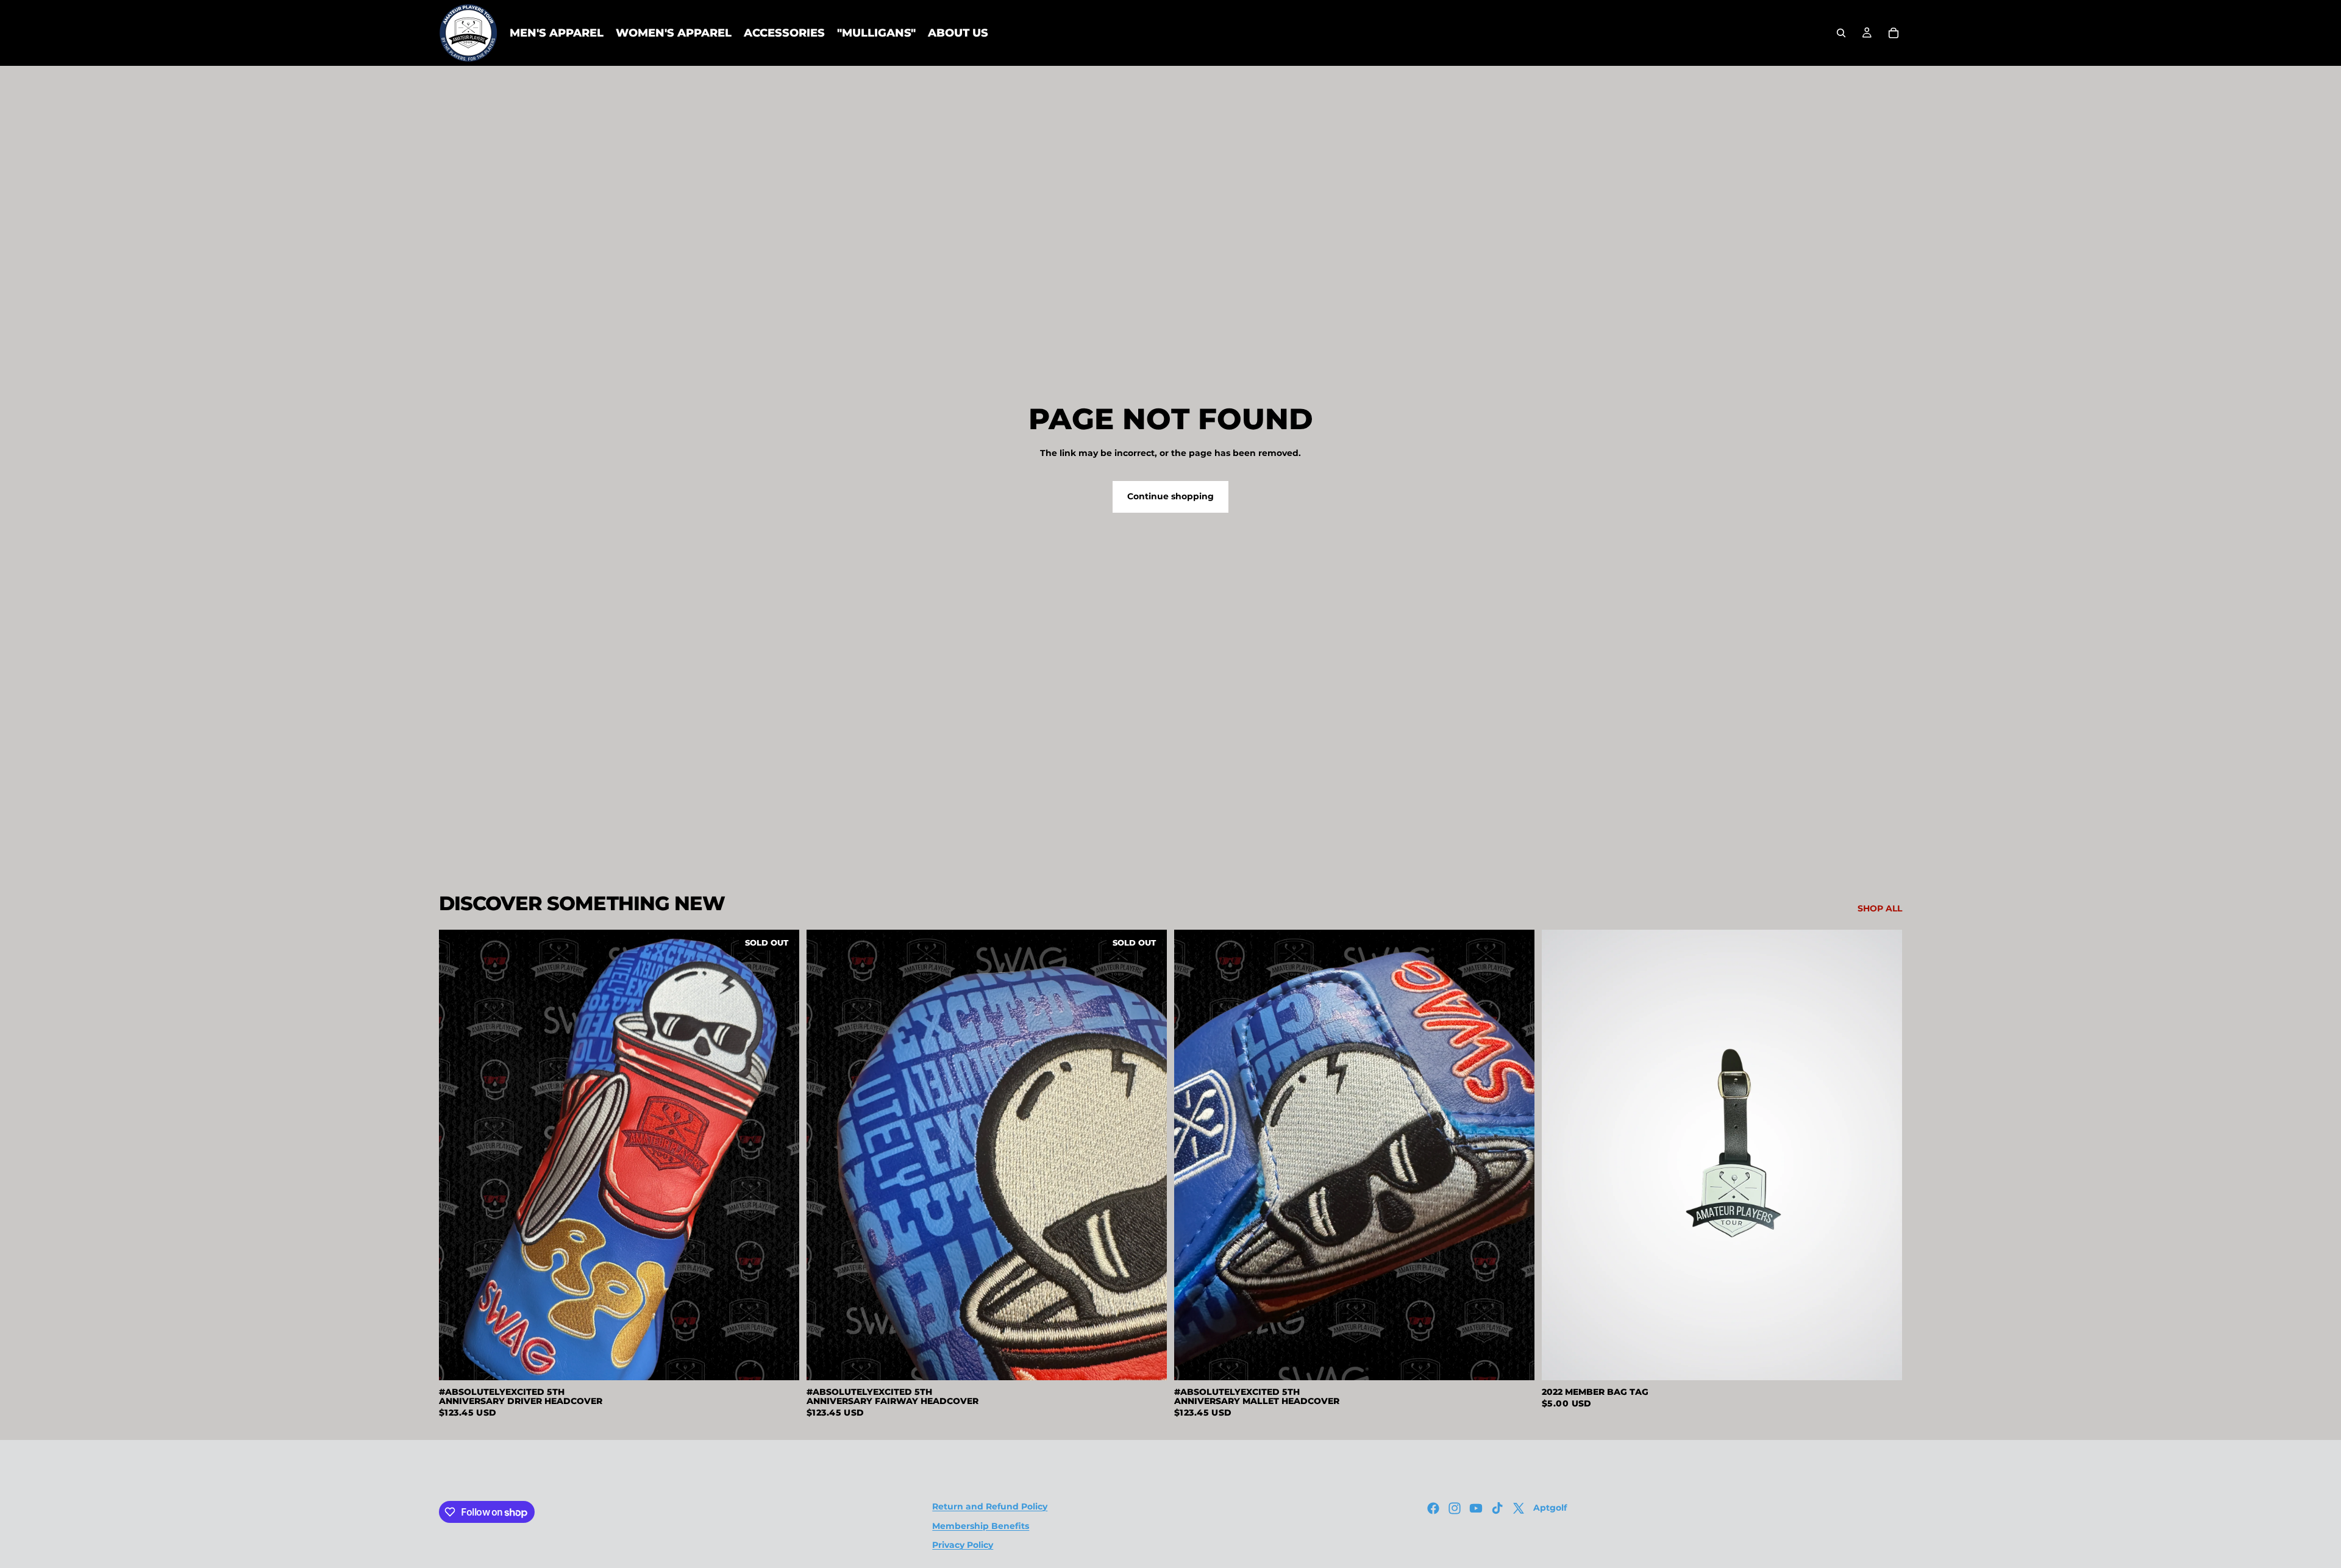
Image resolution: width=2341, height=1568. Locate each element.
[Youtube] (1476, 1508)
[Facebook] (1433, 1508)
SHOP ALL (1880, 908)
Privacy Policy (963, 1545)
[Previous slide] (457, 1155)
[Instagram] (1455, 1508)
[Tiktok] (1497, 1508)
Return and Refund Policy (990, 1506)
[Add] (1516, 1361)
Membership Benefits (981, 1525)
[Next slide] (781, 1155)
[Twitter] (1519, 1508)
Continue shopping (1170, 496)
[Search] (1841, 33)
